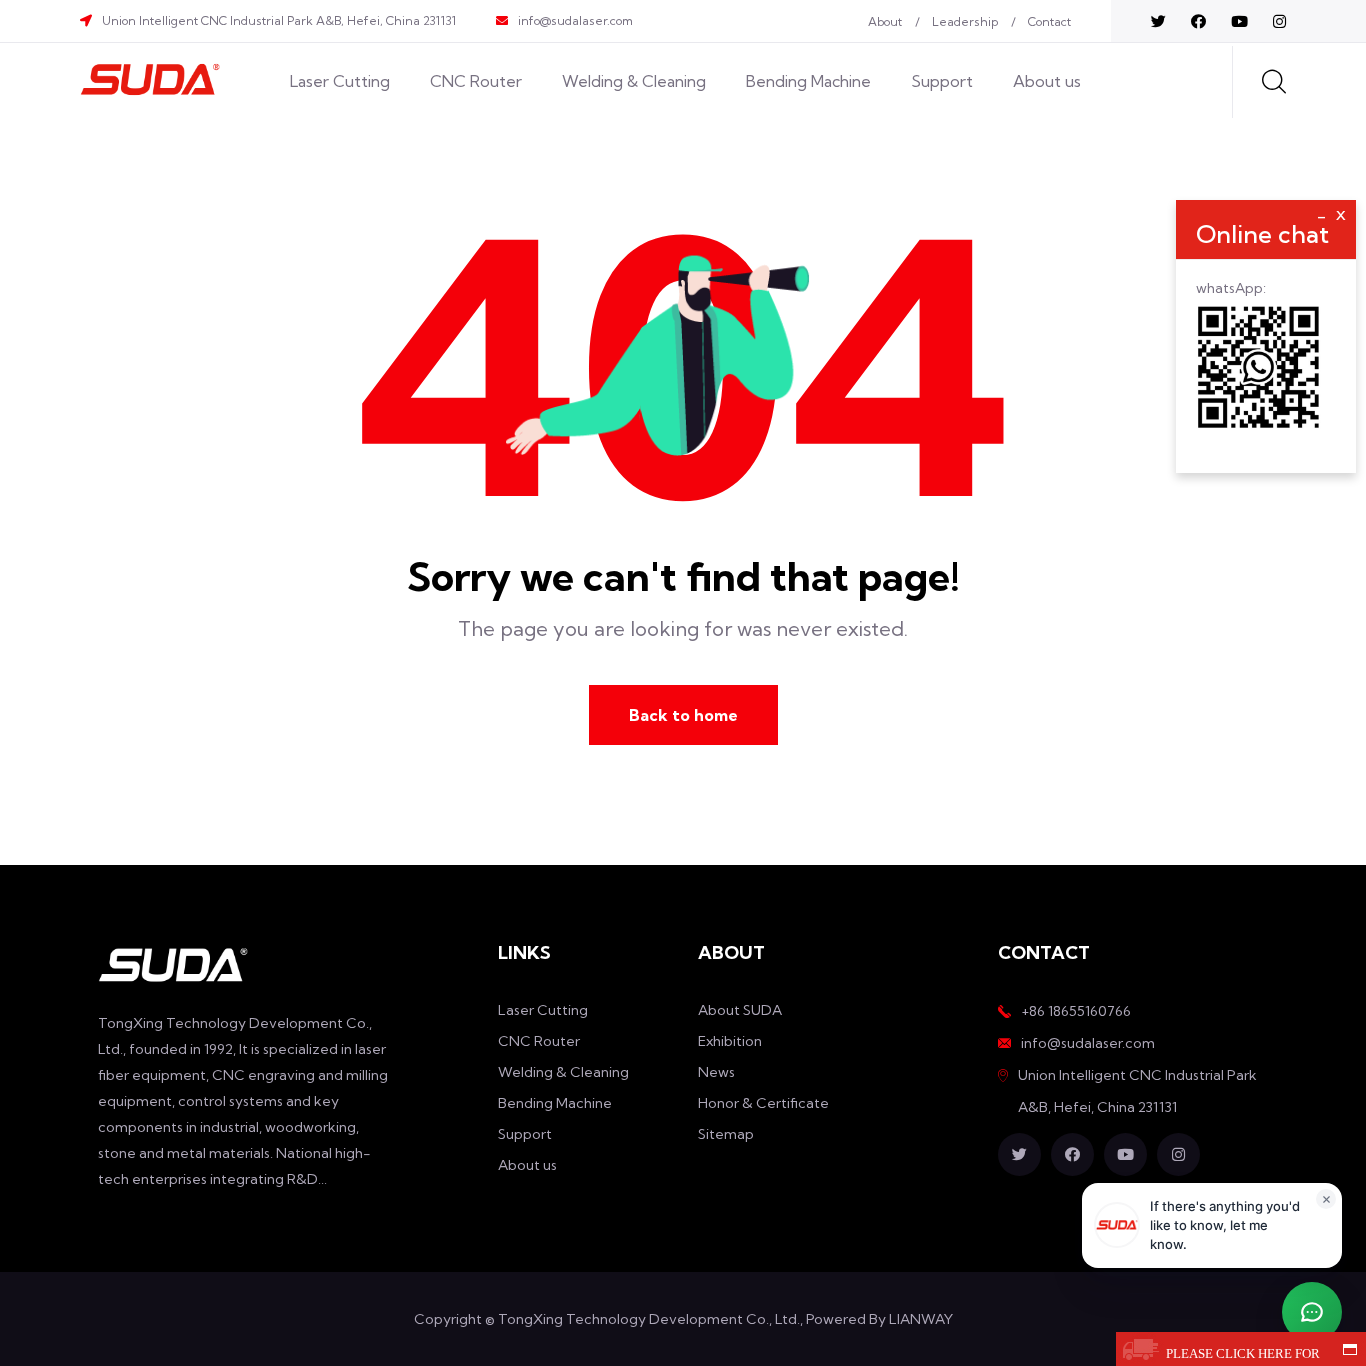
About (885, 21)
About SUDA (740, 1010)
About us (1047, 81)
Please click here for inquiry (1243, 1356)
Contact (1049, 21)
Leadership (965, 21)
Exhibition (730, 1041)
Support (942, 81)
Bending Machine (808, 81)
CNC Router (476, 81)
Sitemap (726, 1134)
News (716, 1072)
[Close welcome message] (1326, 1199)
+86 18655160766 (1076, 1011)
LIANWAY (921, 1319)
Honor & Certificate (763, 1103)
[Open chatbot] (1312, 1312)
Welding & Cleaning (634, 81)
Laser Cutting (340, 81)
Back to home (683, 715)
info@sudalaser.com (575, 20)
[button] (1312, 1312)
